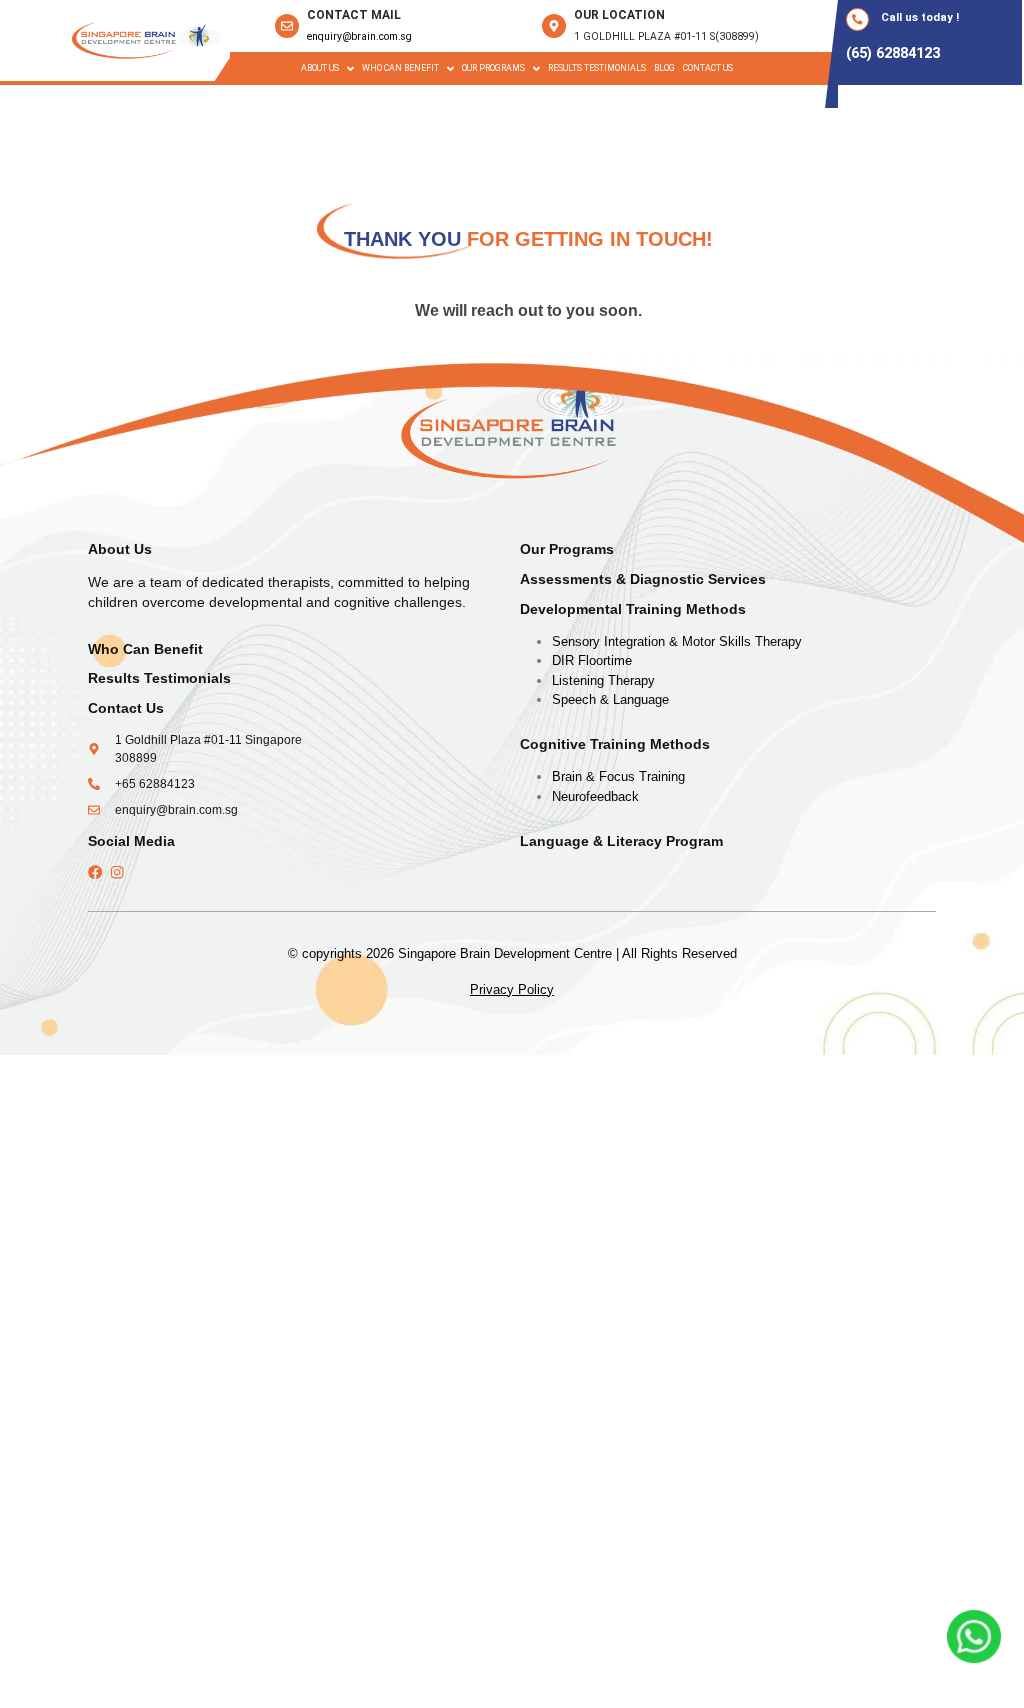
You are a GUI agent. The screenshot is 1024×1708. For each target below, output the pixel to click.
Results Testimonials (597, 68)
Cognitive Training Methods (615, 744)
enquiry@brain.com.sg (359, 36)
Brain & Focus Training (618, 776)
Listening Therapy (603, 680)
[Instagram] (117, 872)
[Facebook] (95, 872)
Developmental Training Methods (633, 609)
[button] (327, 68)
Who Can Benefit (400, 68)
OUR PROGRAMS (493, 68)
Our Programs (567, 549)
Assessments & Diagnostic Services (643, 579)
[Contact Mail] (287, 26)
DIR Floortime (592, 660)
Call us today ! (920, 17)
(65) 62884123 (893, 53)
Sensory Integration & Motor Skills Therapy (677, 641)
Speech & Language (610, 699)
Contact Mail (354, 15)
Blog (664, 68)
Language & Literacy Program (621, 841)
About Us (320, 68)
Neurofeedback (595, 796)
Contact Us (708, 68)
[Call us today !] (857, 19)
